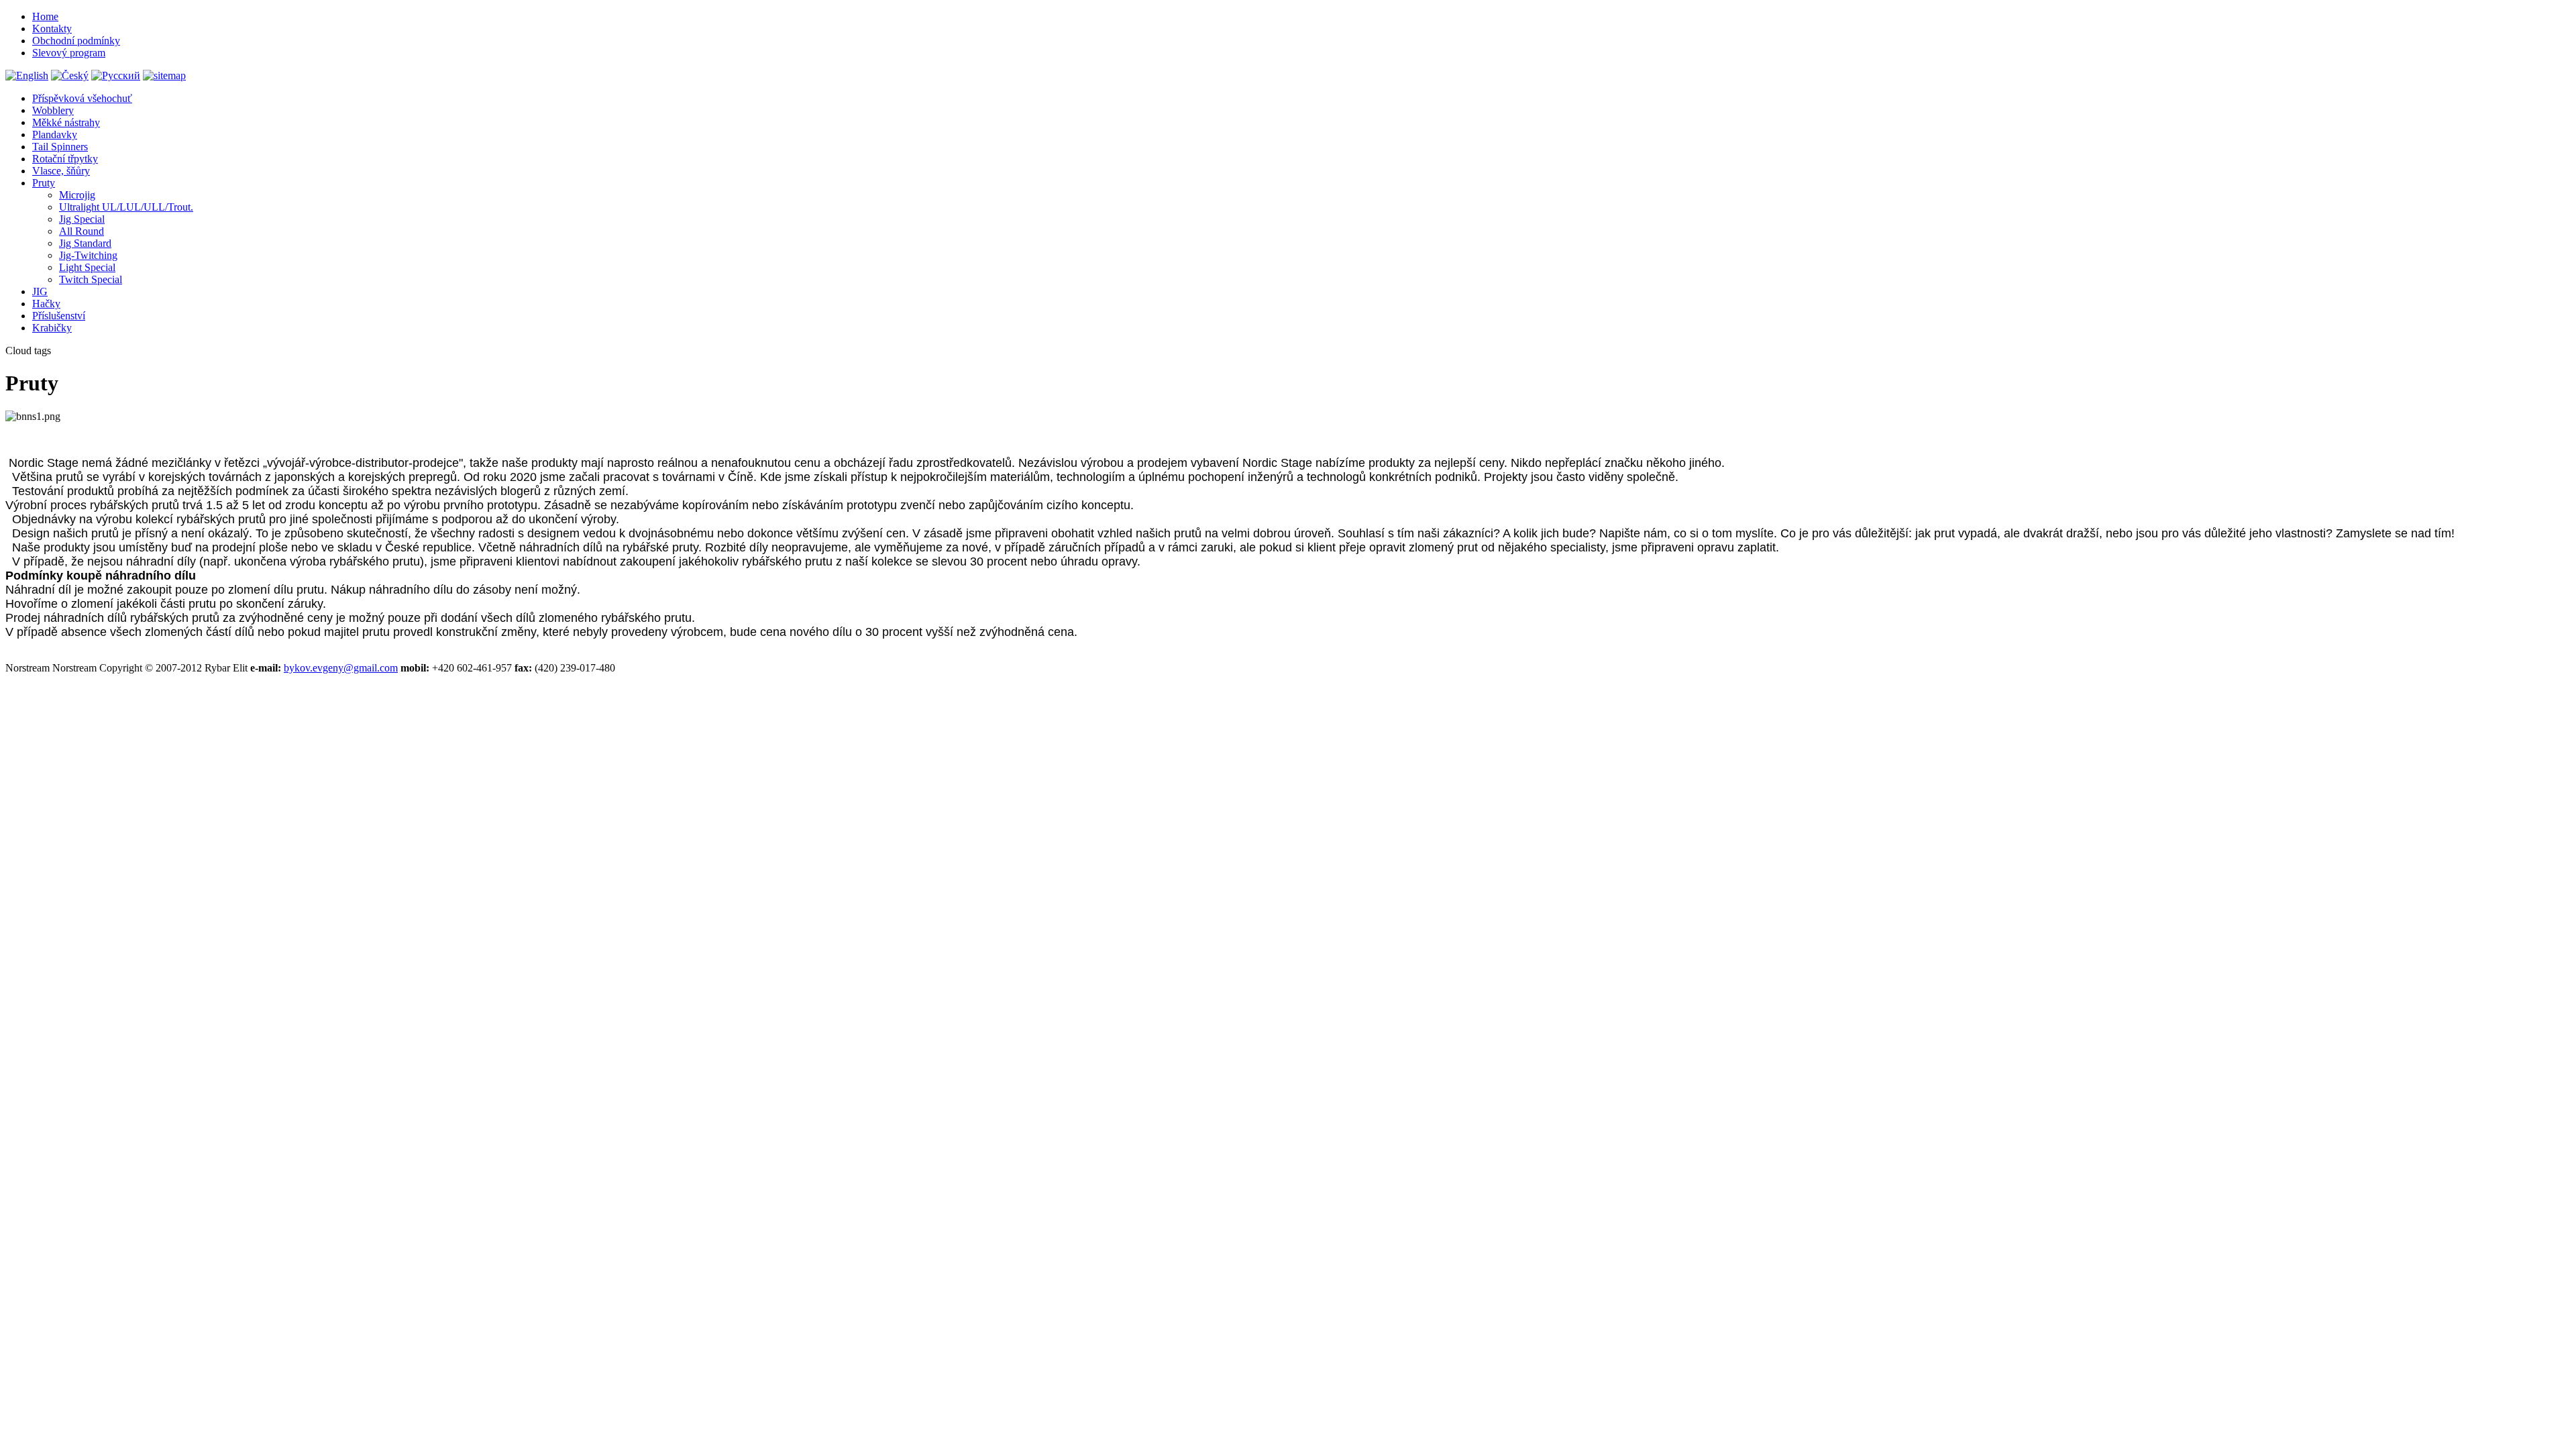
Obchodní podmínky (76, 41)
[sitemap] (164, 75)
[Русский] (116, 75)
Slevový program (69, 53)
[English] (27, 75)
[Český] (70, 75)
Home (45, 16)
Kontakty (52, 29)
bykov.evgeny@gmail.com (341, 668)
